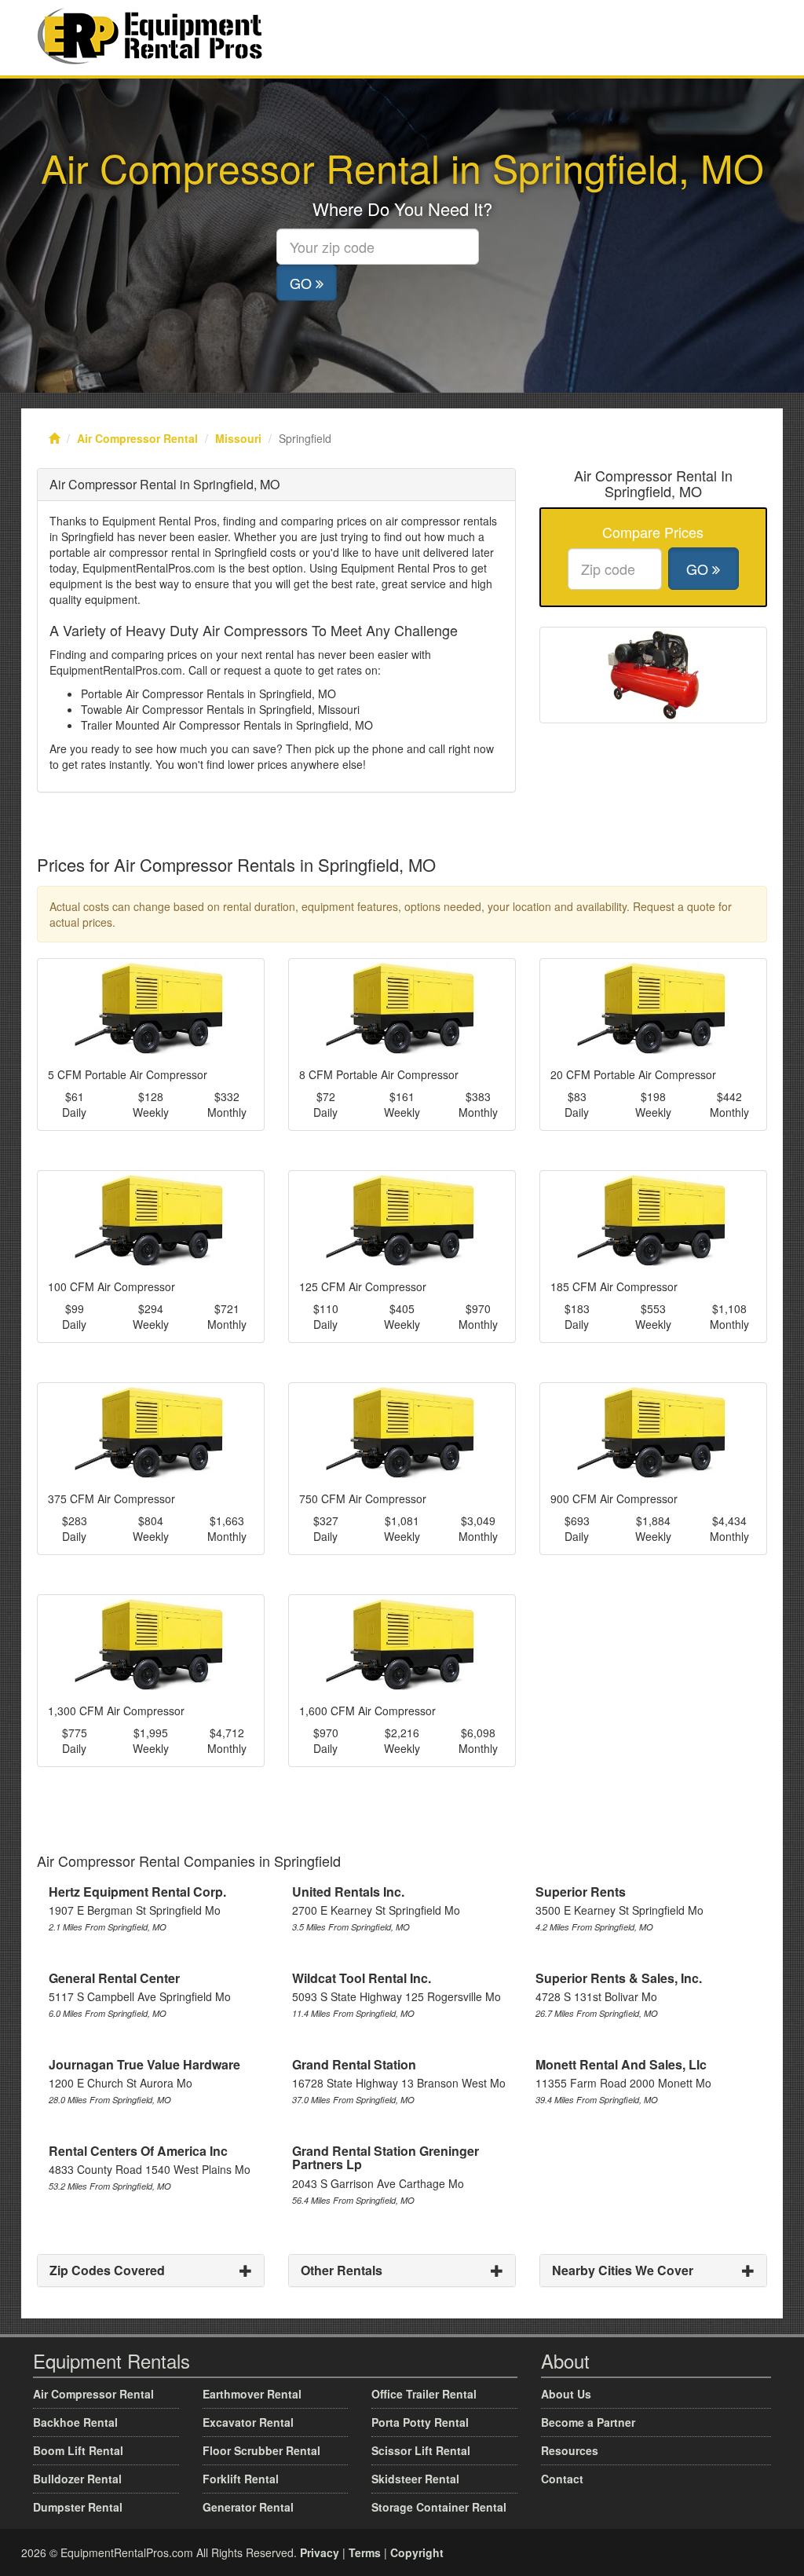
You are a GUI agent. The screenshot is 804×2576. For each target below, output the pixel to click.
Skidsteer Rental (415, 2479)
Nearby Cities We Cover (623, 2270)
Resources (570, 2450)
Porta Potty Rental (420, 2422)
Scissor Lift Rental (421, 2450)
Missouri (238, 438)
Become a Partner (588, 2422)
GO (303, 283)
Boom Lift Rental (78, 2450)
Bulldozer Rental (77, 2479)
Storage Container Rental (439, 2507)
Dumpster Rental (78, 2507)
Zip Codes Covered (107, 2270)
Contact (562, 2479)
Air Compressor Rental (137, 438)
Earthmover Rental (252, 2394)
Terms (365, 2552)
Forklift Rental (241, 2479)
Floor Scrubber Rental (261, 2450)
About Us (566, 2394)
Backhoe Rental (75, 2422)
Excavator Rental (248, 2422)
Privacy (320, 2552)
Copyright (417, 2552)
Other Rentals (342, 2270)
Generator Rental (248, 2507)
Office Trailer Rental (424, 2394)
